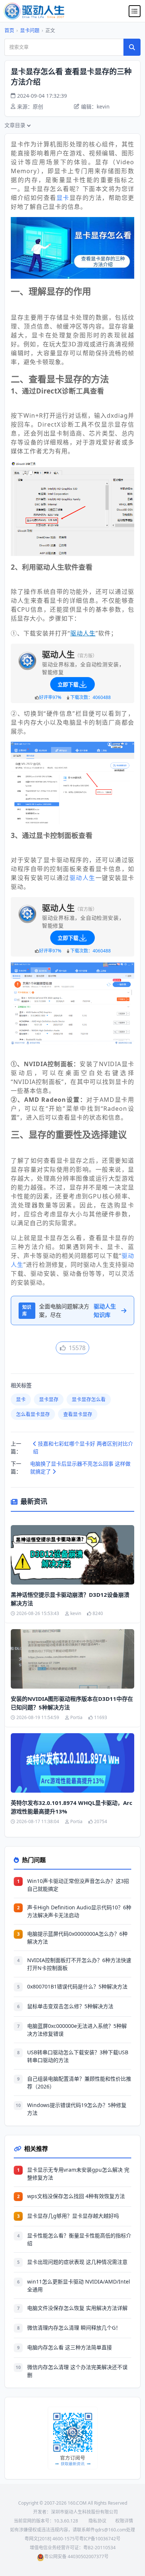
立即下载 (68, 684)
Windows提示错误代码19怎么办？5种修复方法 (77, 2109)
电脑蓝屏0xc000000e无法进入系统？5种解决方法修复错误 (77, 2030)
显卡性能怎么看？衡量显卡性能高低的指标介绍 (79, 2239)
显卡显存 (49, 1399)
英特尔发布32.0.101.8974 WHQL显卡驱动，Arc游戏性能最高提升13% (72, 1807)
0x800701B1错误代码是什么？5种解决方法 (77, 1986)
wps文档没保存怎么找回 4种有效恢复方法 (76, 2196)
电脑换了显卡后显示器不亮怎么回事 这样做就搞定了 (80, 1467)
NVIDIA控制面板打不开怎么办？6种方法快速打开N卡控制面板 (79, 1964)
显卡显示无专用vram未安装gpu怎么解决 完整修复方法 (78, 2174)
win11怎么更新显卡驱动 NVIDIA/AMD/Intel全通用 (79, 2285)
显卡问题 (30, 30)
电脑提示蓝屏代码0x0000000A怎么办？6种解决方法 (77, 1938)
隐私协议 (97, 2521)
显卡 (63, 198)
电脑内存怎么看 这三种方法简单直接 (70, 2347)
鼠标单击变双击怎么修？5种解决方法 (70, 2006)
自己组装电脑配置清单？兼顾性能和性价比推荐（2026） (79, 2083)
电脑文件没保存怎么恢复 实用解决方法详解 (77, 2308)
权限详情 (124, 2521)
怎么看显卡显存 (33, 1414)
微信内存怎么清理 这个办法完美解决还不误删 (77, 2371)
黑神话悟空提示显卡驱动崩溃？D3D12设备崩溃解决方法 (70, 1599)
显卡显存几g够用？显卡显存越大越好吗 (73, 2216)
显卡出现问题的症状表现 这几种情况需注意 (77, 2262)
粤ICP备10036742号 (100, 2539)
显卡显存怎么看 (89, 1399)
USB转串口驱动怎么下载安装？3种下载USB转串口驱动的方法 (78, 2056)
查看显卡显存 (78, 1414)
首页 (9, 30)
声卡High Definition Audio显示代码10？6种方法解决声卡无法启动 (79, 1911)
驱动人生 (83, 878)
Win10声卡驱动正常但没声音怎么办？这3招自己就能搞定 (78, 1885)
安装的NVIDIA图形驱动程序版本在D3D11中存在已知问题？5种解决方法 (72, 1703)
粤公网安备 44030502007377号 (76, 2556)
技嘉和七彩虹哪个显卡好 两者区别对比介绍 (83, 1447)
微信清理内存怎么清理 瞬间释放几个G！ (74, 2328)
